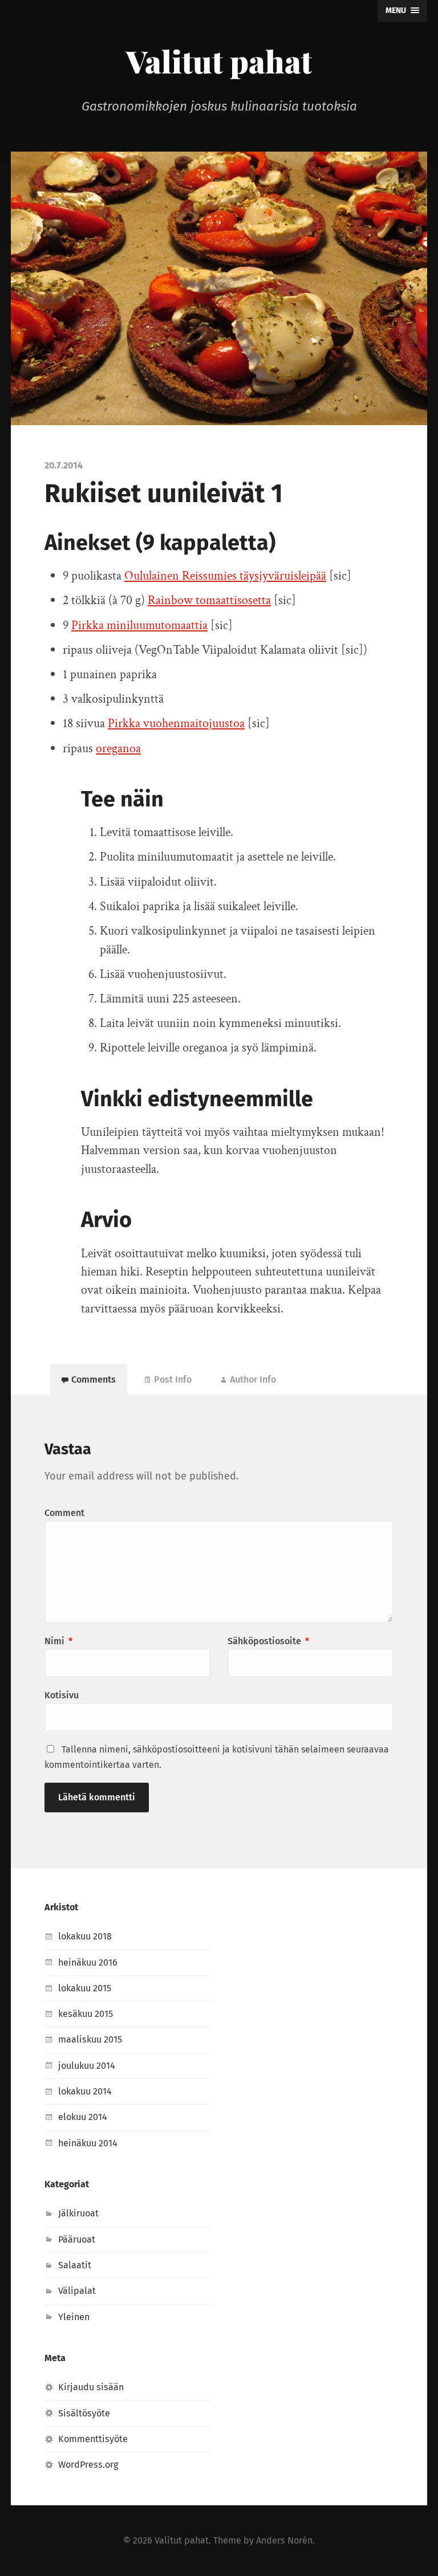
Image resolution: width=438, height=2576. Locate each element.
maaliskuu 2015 (90, 2039)
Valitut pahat (219, 61)
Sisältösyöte (84, 2413)
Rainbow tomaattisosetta (209, 600)
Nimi (58, 1641)
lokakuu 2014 (85, 2091)
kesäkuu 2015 (86, 2014)
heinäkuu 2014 (88, 2143)
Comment (64, 1513)
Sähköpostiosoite (268, 1641)
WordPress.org (88, 2465)
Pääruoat (77, 2239)
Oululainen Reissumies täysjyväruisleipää (225, 576)
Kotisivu (62, 1695)
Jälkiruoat (78, 2213)
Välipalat (77, 2291)
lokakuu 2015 (85, 1988)
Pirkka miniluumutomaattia (139, 625)
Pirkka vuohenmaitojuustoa (176, 724)
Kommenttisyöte (93, 2439)
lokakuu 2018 (85, 1936)
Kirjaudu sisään (91, 2387)
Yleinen (74, 2317)
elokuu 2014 (83, 2117)
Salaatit (75, 2265)
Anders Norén (284, 2540)
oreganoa (118, 749)
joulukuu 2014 (87, 2066)
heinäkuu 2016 (88, 1962)
